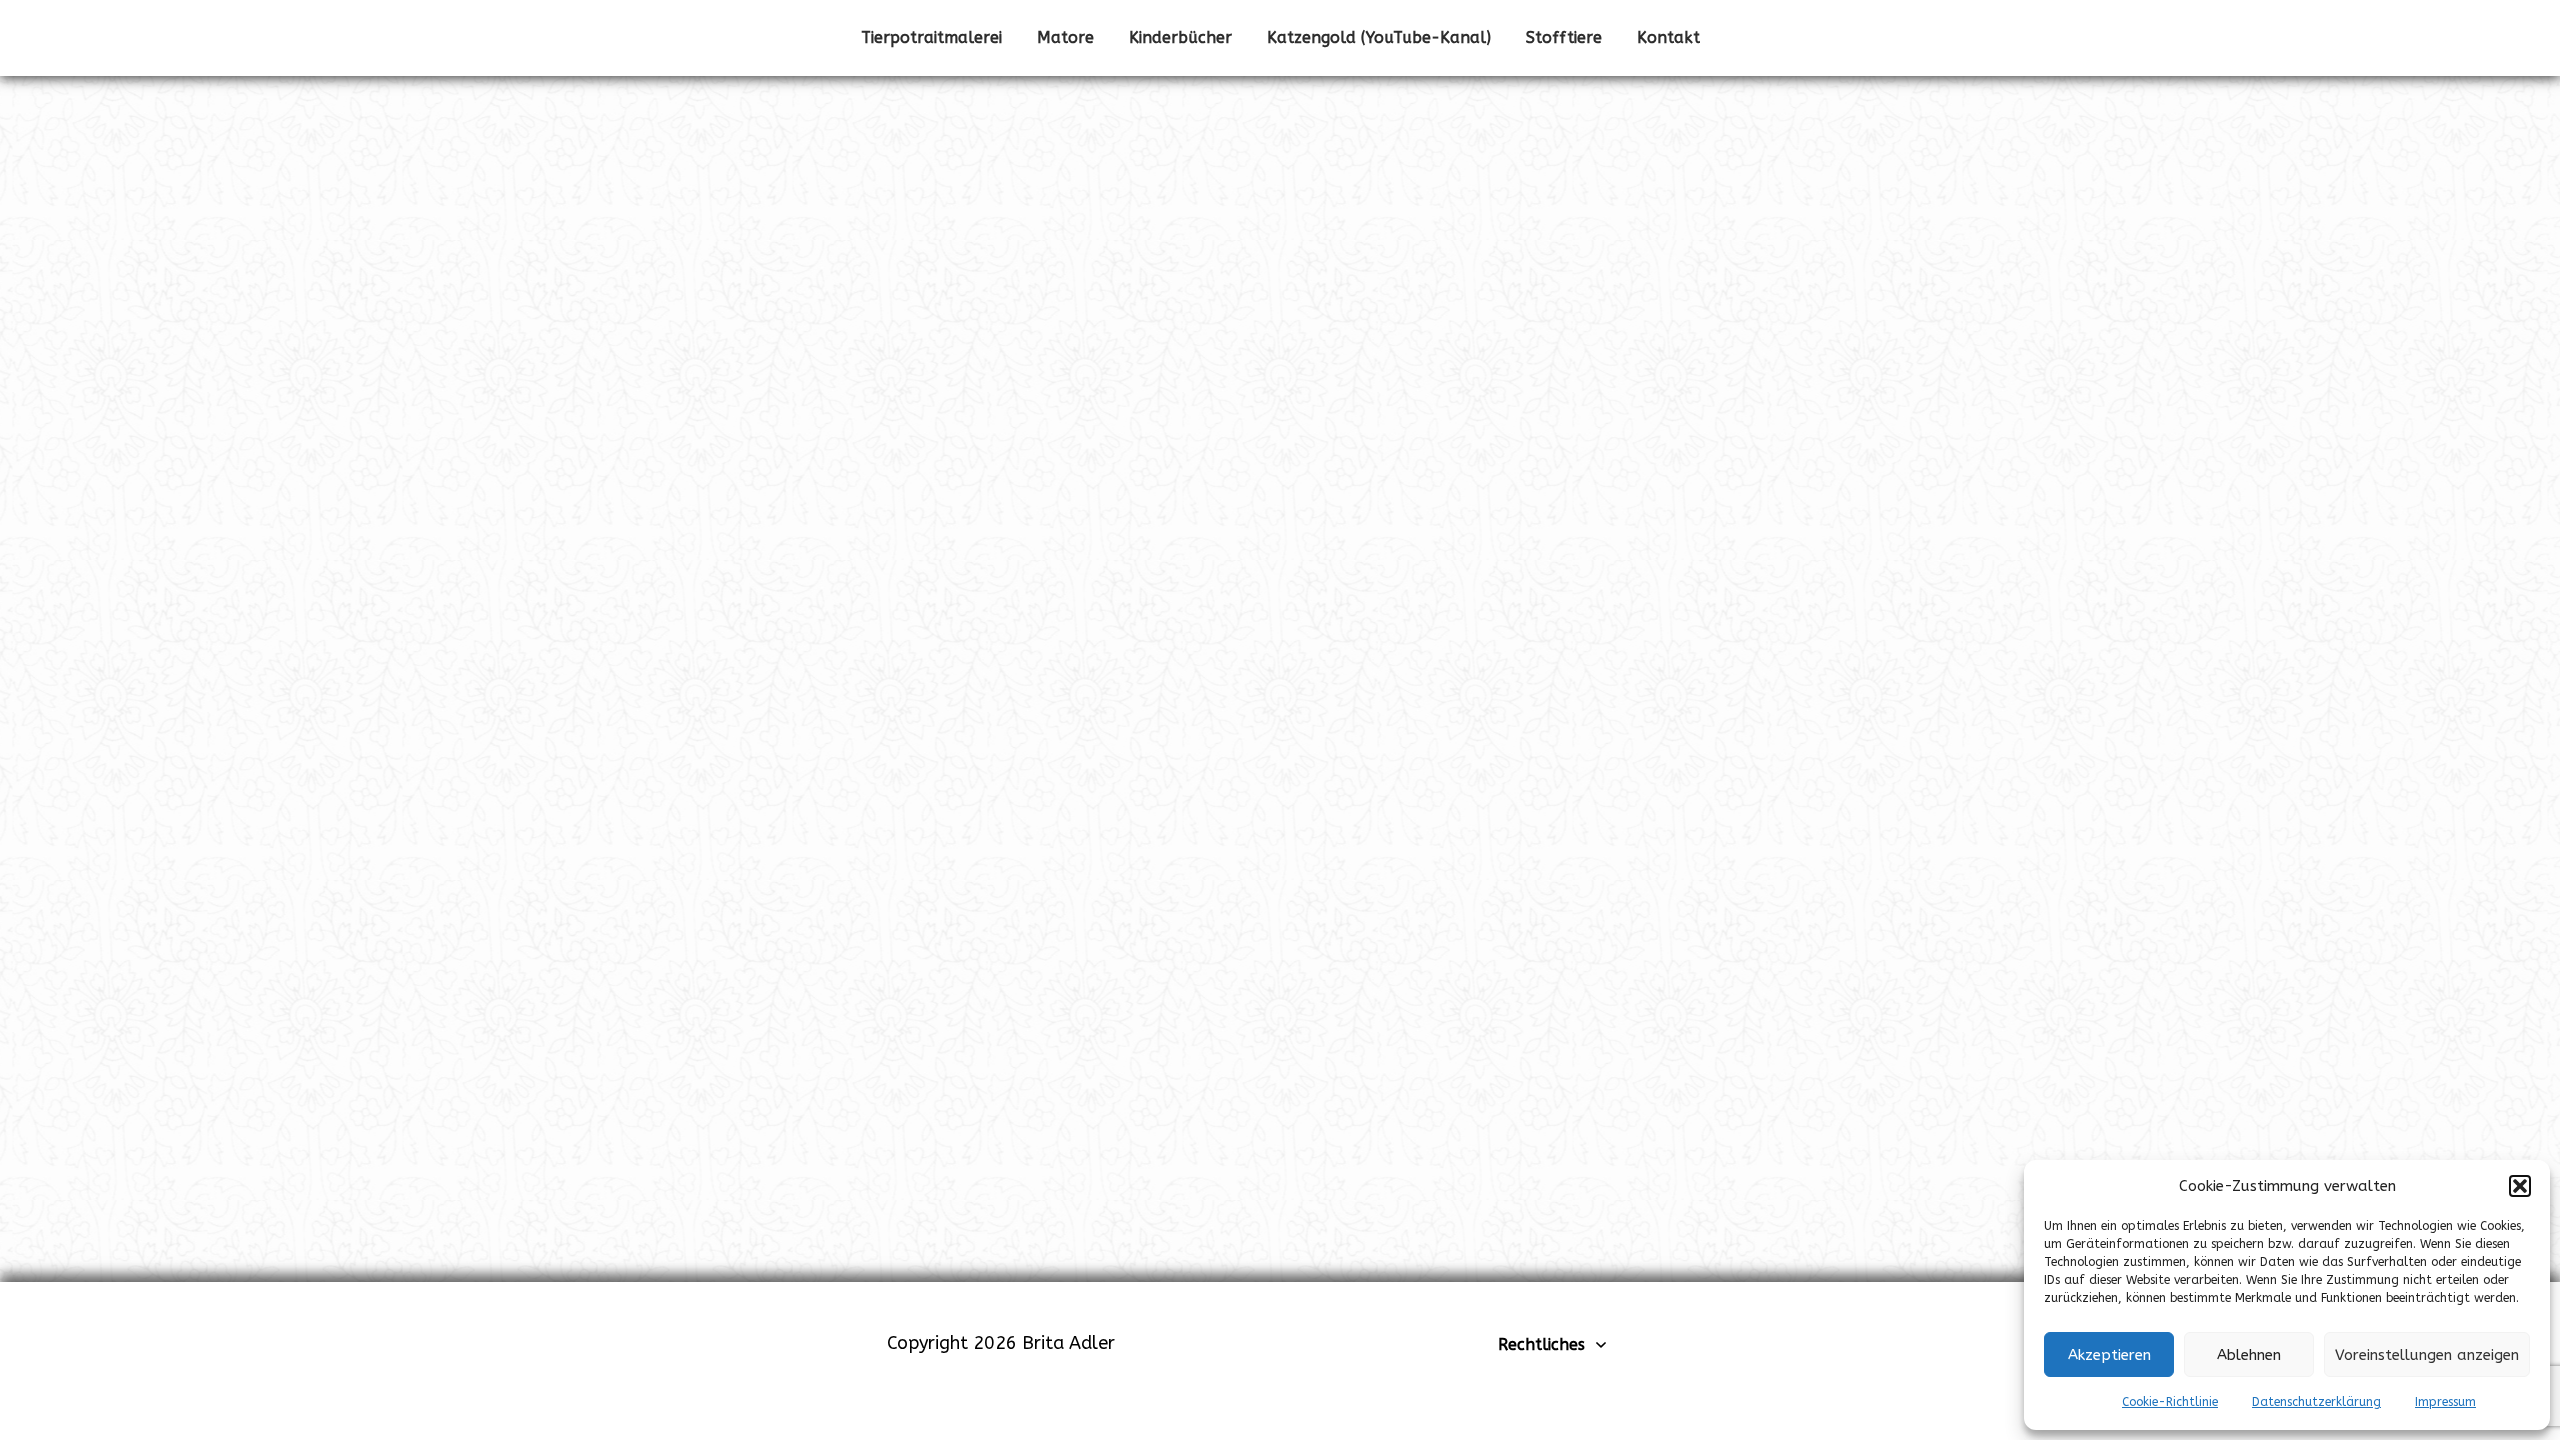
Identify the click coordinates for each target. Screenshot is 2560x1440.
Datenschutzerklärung (2316, 1402)
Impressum (2445, 1402)
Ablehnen (2249, 1355)
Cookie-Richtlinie (2170, 1402)
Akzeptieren (2109, 1355)
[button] (2520, 1186)
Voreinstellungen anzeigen (2427, 1355)
